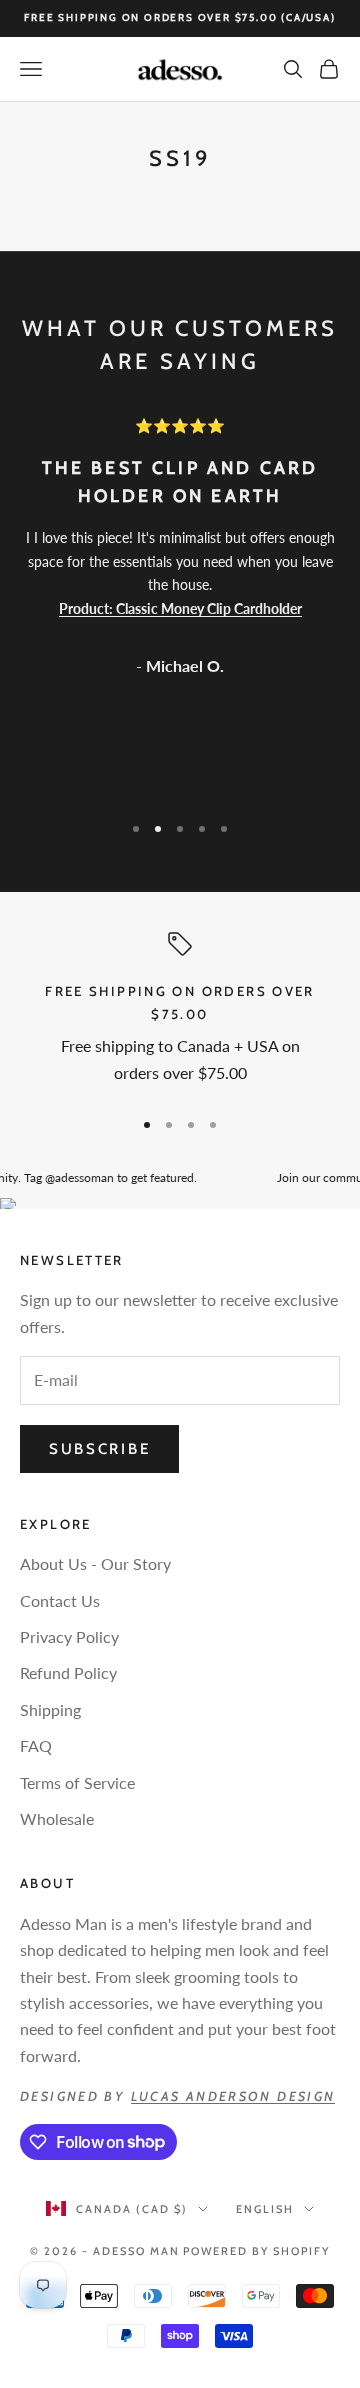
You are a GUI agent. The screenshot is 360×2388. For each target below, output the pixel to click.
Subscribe (99, 1449)
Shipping (50, 1709)
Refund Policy (68, 1672)
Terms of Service (77, 1782)
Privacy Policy (69, 1636)
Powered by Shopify (256, 2251)
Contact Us (60, 1600)
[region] (180, 1011)
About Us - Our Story (95, 1563)
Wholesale (57, 1818)
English (265, 2209)
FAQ (36, 1745)
